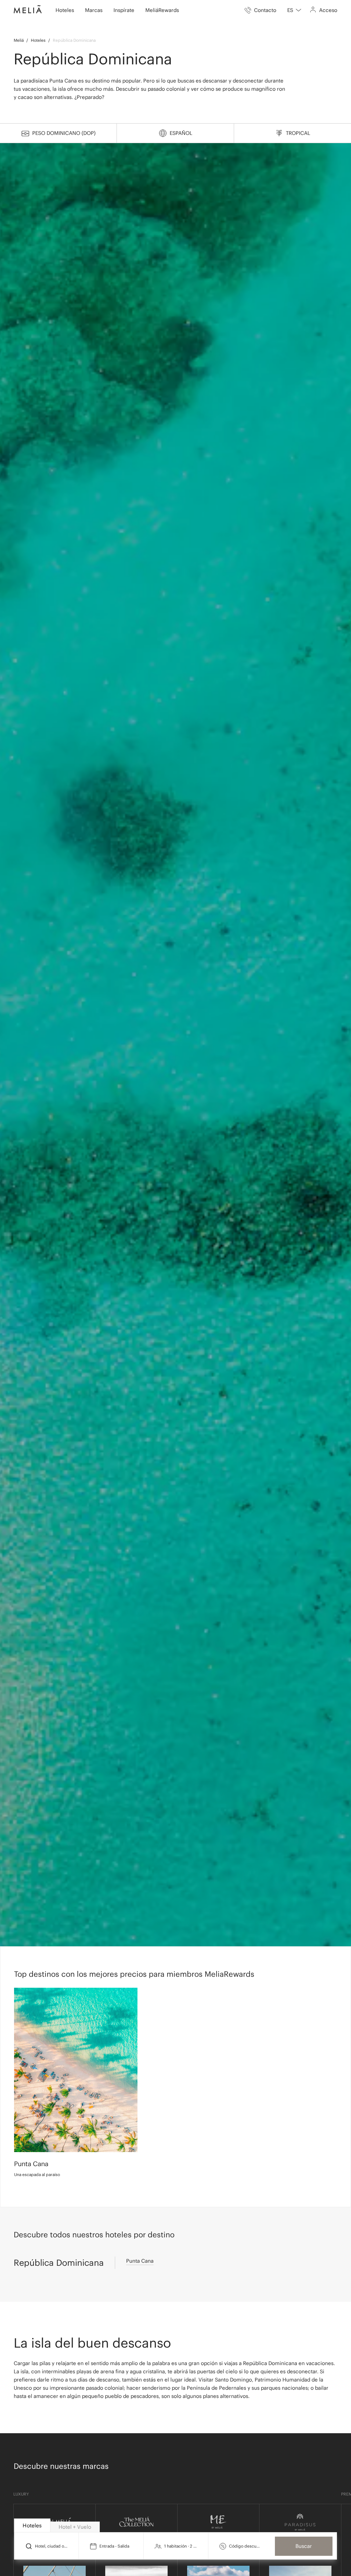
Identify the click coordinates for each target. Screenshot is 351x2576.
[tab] (32, 2525)
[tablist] (176, 2526)
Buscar (304, 2546)
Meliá (19, 40)
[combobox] (294, 10)
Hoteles (38, 40)
